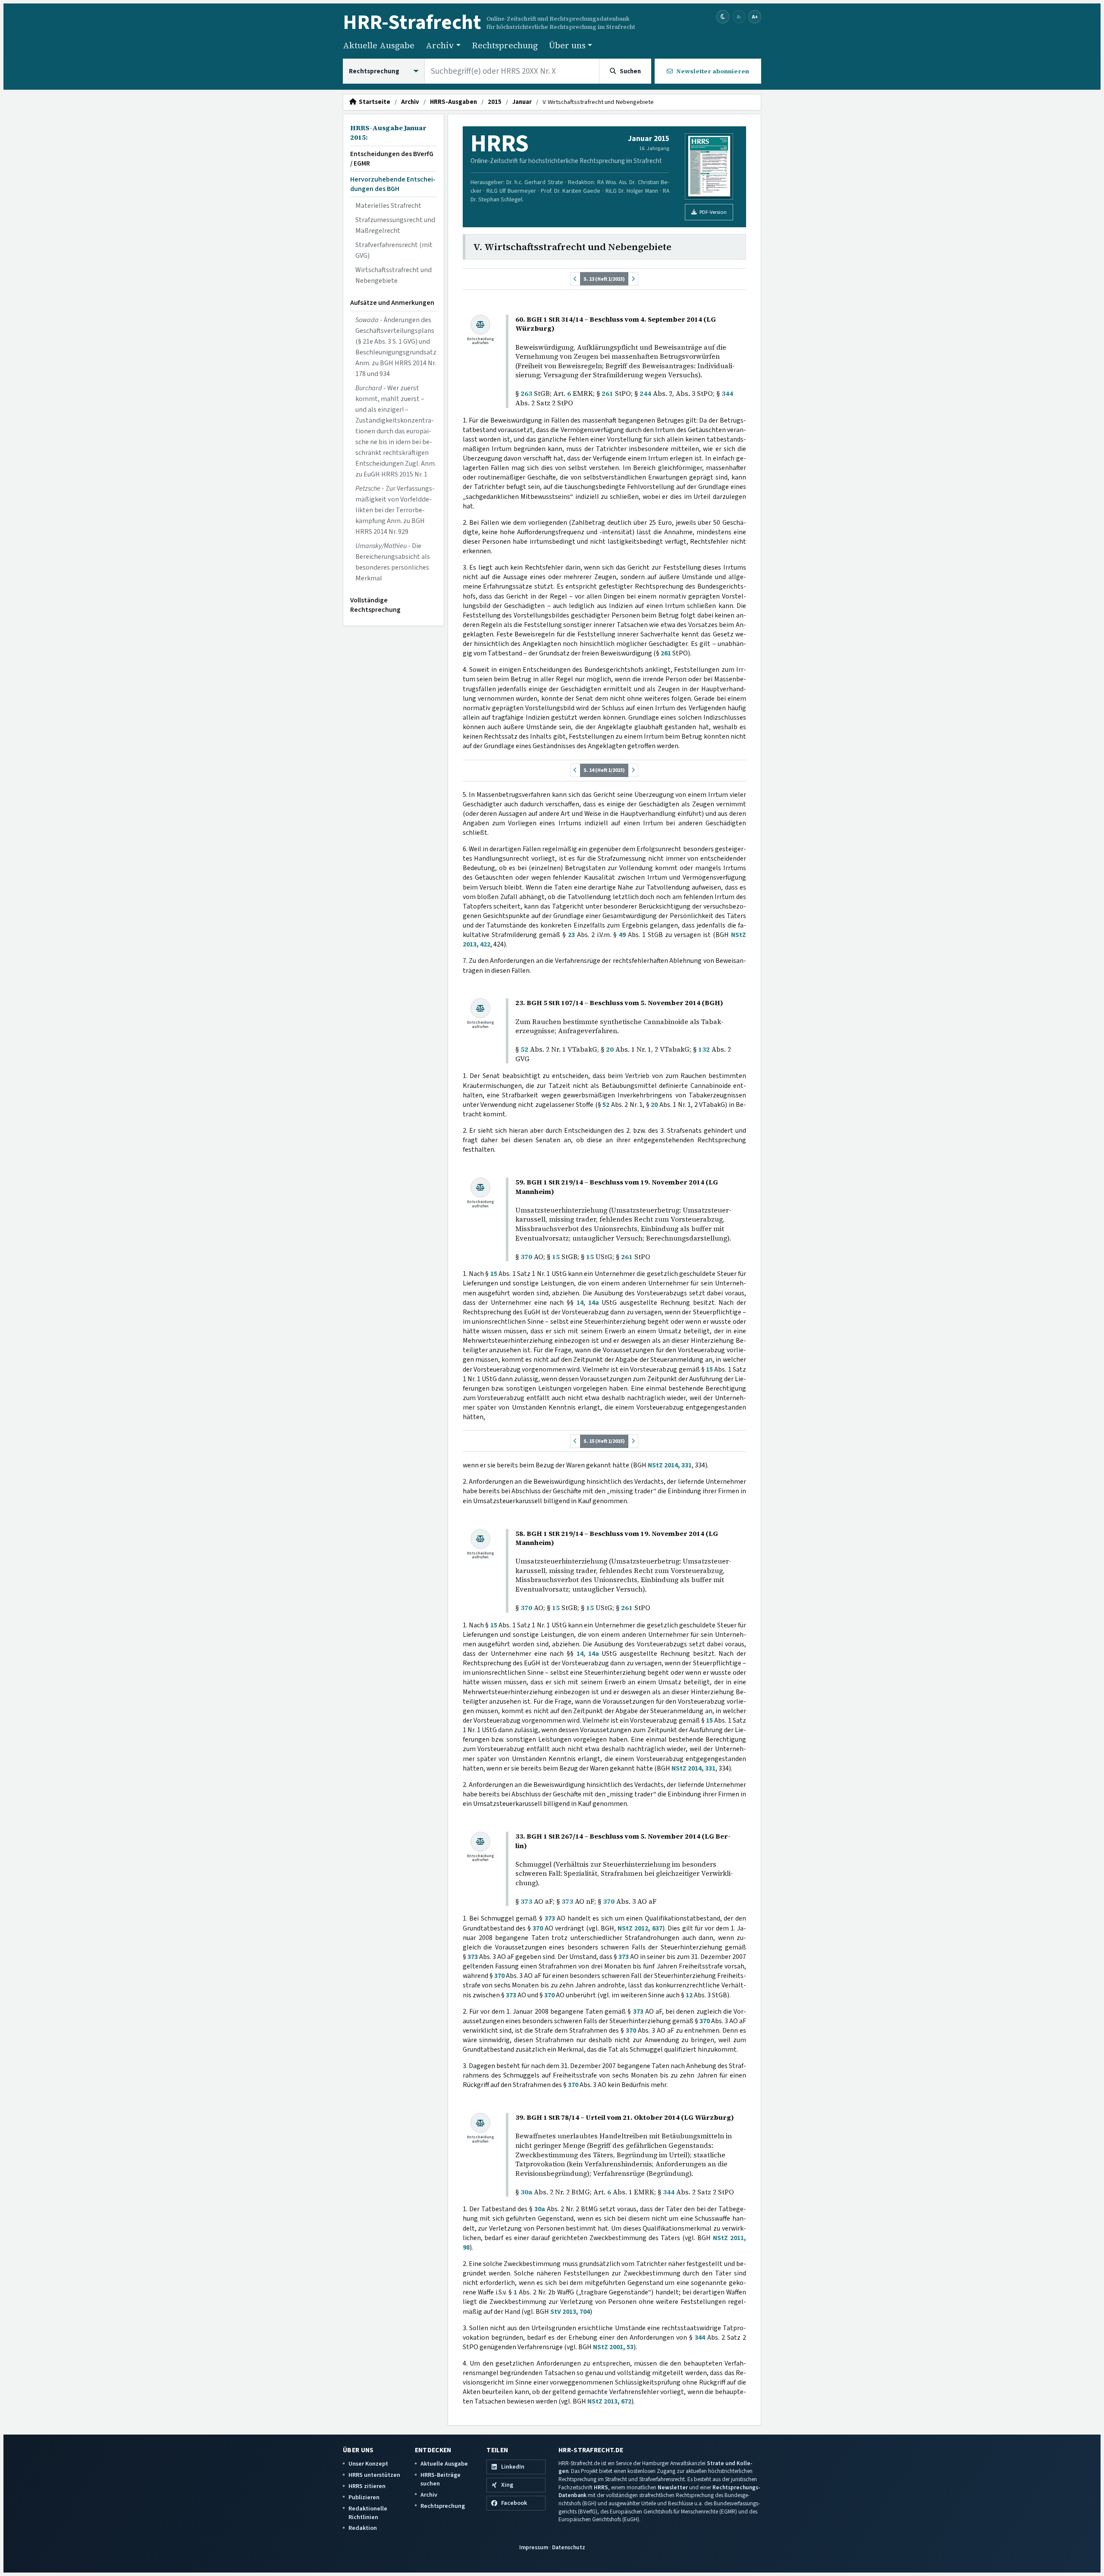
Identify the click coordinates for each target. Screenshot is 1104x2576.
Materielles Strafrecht (388, 206)
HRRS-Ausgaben (453, 102)
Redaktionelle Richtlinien (368, 2513)
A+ (755, 17)
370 (526, 1257)
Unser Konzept (368, 2464)
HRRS (601, 2487)
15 (556, 1257)
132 (704, 1049)
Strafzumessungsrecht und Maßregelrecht (395, 225)
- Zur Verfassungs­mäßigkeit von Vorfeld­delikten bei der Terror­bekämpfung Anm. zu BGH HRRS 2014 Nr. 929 (395, 510)
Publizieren (364, 2497)
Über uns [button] (567, 45)
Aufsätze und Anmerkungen (392, 303)
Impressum (534, 2547)
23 (571, 935)
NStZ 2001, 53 (613, 2347)
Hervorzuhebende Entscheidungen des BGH (393, 184)
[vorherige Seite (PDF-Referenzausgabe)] (575, 279)
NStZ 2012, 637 (640, 1928)
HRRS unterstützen (374, 2475)
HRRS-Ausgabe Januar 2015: (388, 133)
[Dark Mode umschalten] (723, 17)
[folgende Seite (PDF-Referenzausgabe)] (633, 279)
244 (645, 393)
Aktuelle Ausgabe (379, 45)
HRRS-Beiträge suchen (441, 2479)
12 (689, 1995)
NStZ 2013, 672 (609, 2401)
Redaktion (363, 2528)
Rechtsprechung (505, 45)
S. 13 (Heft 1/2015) (604, 279)
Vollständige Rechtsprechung (375, 605)
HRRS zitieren (367, 2486)
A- (739, 17)
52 (524, 1049)
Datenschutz (569, 2547)
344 (727, 393)
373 (526, 1901)
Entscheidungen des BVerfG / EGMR (392, 159)
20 (610, 1049)
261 (607, 393)
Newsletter (673, 2487)
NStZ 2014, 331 (670, 1465)
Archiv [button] (440, 45)
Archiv (410, 102)
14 (580, 1303)
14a (594, 1303)
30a (526, 2192)
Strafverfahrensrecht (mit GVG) (394, 250)
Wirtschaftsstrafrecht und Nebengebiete (394, 275)
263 (526, 393)
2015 (495, 102)
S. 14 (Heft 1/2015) (604, 770)
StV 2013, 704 (570, 2312)
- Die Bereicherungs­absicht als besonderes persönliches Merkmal (393, 562)
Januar (522, 102)
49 (622, 935)
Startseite (373, 102)
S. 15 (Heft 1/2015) (604, 1441)
